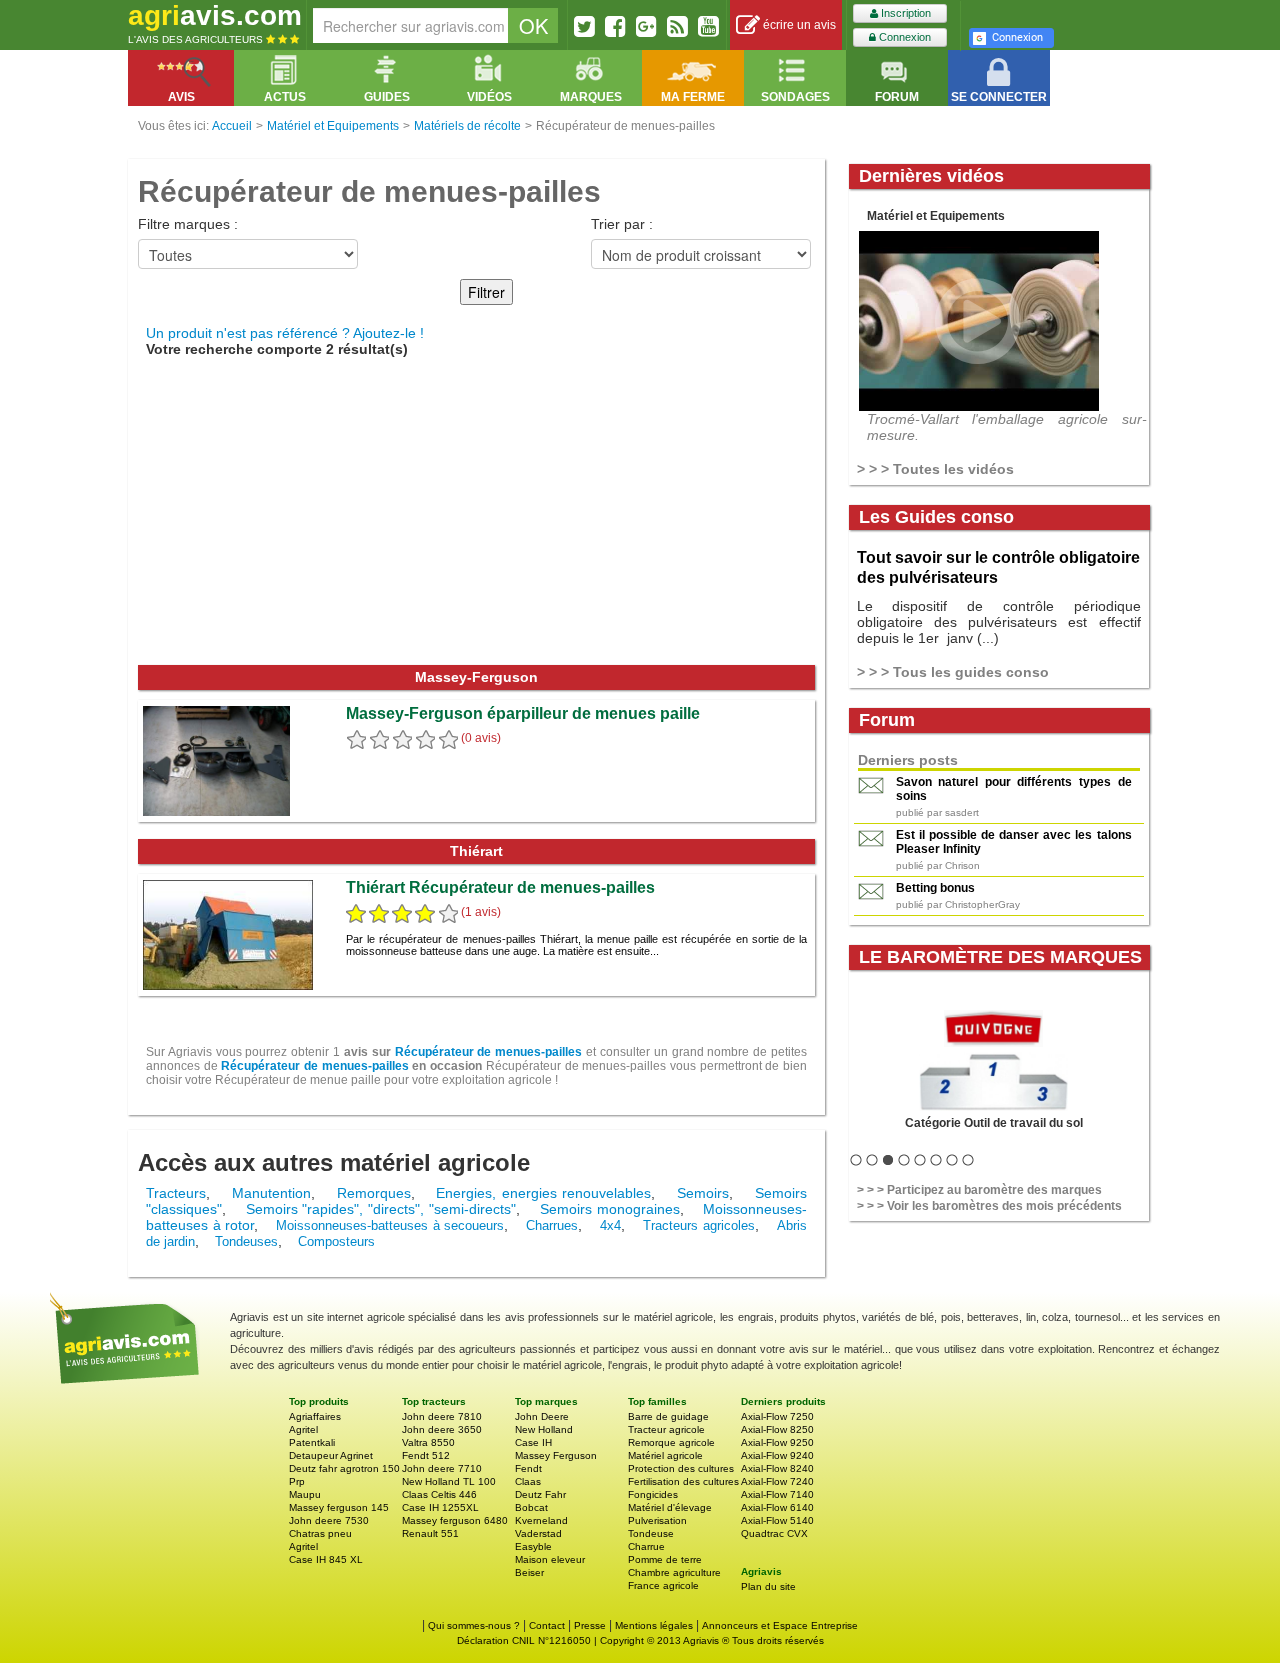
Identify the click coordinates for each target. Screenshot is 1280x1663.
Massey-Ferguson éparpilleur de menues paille (523, 713)
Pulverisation (657, 1520)
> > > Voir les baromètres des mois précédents (989, 1206)
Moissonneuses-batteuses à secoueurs (390, 1225)
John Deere (542, 1416)
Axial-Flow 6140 (777, 1507)
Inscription (904, 13)
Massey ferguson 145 (339, 1507)
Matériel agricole (665, 1455)
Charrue (646, 1546)
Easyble (533, 1546)
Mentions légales (654, 1625)
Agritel (303, 1429)
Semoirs (703, 1193)
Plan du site (768, 1586)
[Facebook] (615, 26)
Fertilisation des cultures (683, 1481)
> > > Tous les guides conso (953, 672)
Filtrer (486, 292)
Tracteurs (176, 1193)
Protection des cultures (681, 1468)
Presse (590, 1625)
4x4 (610, 1225)
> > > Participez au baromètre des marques (979, 1190)
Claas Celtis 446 (439, 1494)
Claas (528, 1481)
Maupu (305, 1494)
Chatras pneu (320, 1533)
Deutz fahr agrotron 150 (344, 1468)
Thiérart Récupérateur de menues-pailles (500, 887)
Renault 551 (430, 1533)
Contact (547, 1625)
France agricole (663, 1585)
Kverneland (541, 1520)
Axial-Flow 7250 (777, 1416)
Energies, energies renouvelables (543, 1193)
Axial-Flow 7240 (777, 1481)
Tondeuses (246, 1241)
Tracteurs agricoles (699, 1225)
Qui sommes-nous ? (474, 1625)
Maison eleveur (550, 1559)
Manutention (271, 1193)
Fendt (528, 1468)
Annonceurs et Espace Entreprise (780, 1625)
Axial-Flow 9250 (777, 1442)
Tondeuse (651, 1533)
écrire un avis (798, 25)
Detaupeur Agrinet (331, 1455)
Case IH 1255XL (440, 1507)
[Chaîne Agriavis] (708, 26)
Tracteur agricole (666, 1429)
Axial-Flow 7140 (777, 1494)
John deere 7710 (442, 1468)
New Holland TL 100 (449, 1481)
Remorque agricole (671, 1442)
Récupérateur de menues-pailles (489, 1052)
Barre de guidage (668, 1416)
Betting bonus (935, 888)
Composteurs (336, 1241)
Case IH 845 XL (326, 1559)
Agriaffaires (315, 1416)
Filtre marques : (188, 224)
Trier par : (622, 224)
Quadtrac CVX (774, 1533)
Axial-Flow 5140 (777, 1520)
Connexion (903, 37)
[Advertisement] (476, 515)
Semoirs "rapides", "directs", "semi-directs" (381, 1209)
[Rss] (677, 26)
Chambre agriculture (674, 1572)
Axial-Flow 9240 (777, 1455)
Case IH (533, 1442)
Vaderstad (538, 1533)
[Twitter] (584, 26)
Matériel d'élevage (670, 1507)
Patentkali (312, 1442)
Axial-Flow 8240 (777, 1468)
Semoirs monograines (610, 1209)
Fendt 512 (426, 1455)
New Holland (544, 1429)
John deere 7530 (329, 1520)
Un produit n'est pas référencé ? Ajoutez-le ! (285, 333)
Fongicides (653, 1494)
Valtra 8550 (428, 1442)
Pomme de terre (665, 1559)
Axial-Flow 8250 (777, 1429)
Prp (297, 1481)
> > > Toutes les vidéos (935, 469)
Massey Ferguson (556, 1455)
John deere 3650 (442, 1429)
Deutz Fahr (540, 1494)
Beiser (529, 1572)
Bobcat (531, 1507)
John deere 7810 (442, 1416)
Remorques (374, 1193)
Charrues (552, 1225)
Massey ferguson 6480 (455, 1520)
